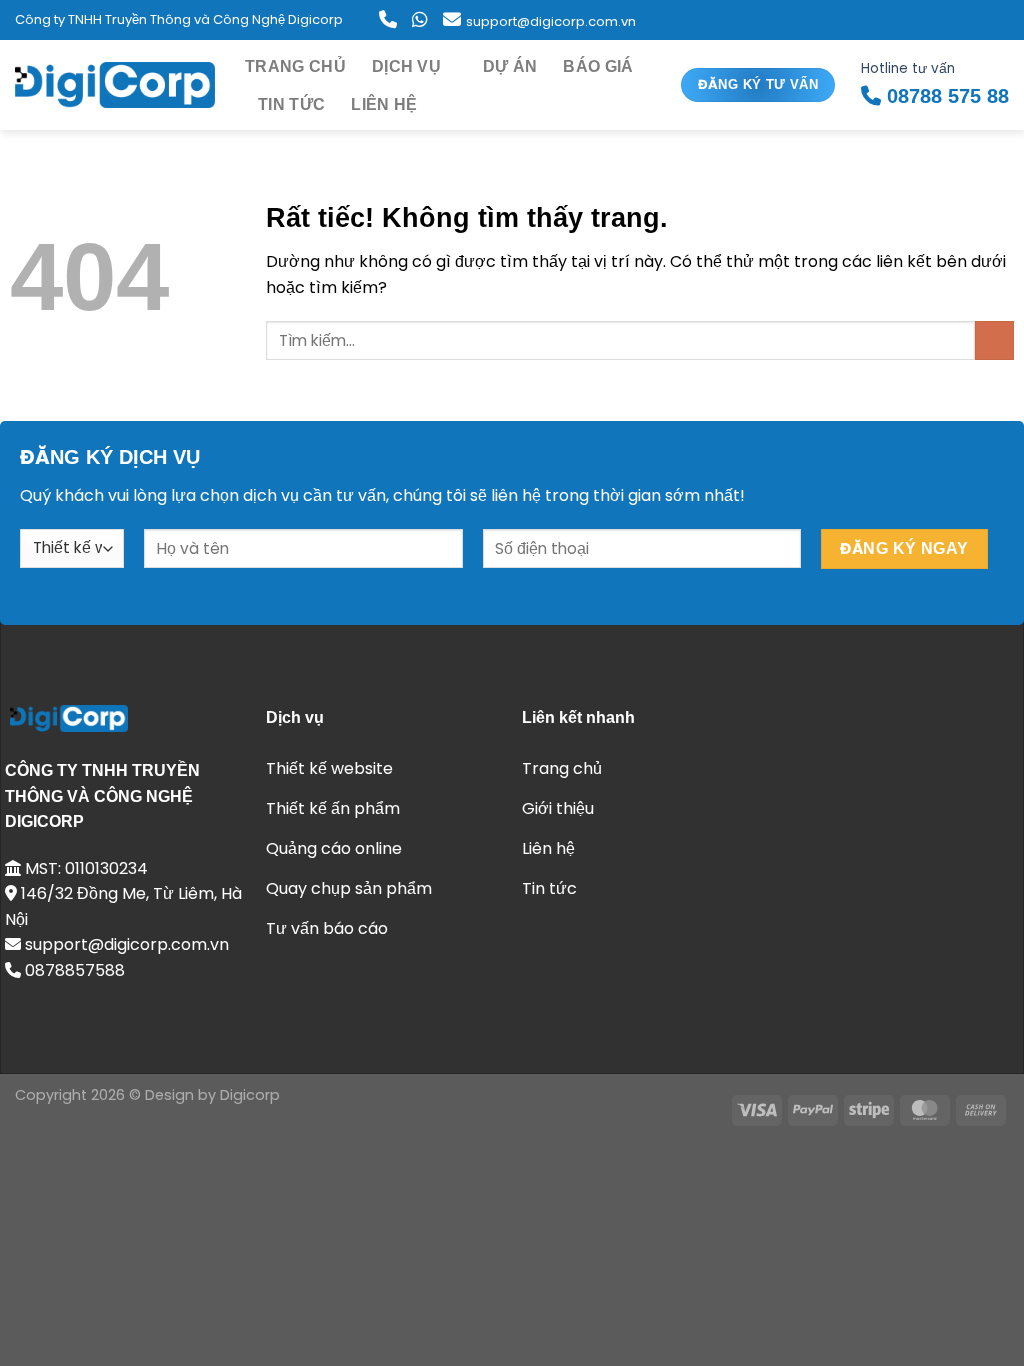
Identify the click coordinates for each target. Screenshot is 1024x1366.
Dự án (510, 66)
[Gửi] (994, 340)
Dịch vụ (406, 66)
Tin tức (291, 104)
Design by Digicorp (212, 1095)
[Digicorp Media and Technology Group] (115, 85)
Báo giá (598, 66)
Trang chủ (295, 66)
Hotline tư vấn (935, 83)
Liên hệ (384, 104)
